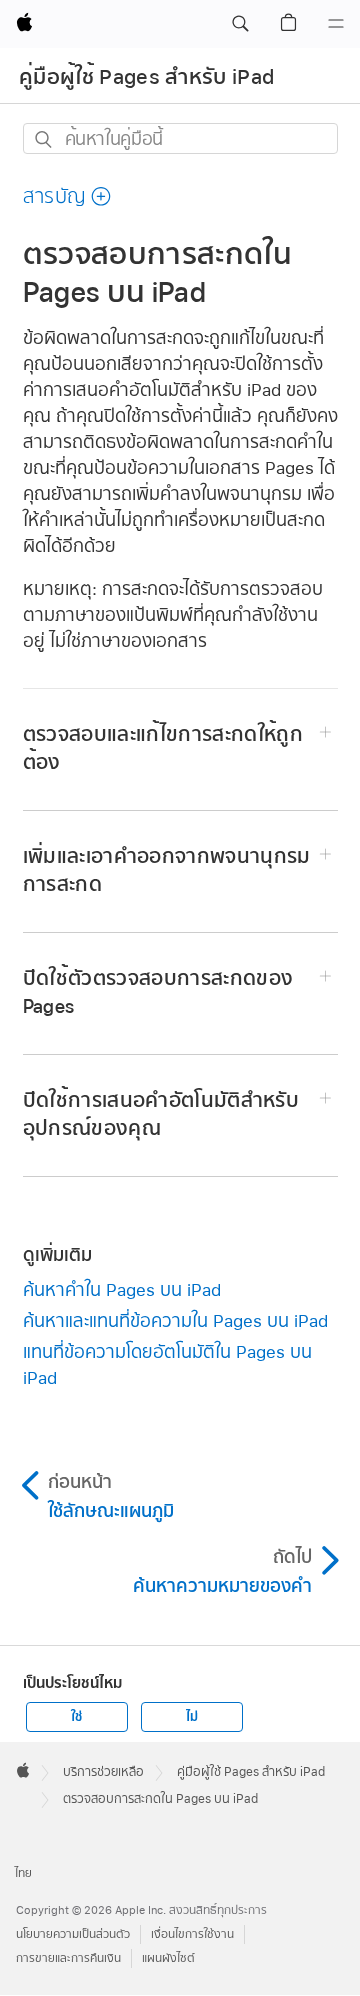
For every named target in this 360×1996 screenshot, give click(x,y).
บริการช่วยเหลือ (103, 1772)
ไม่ (192, 1717)
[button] (240, 24)
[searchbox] (180, 138)
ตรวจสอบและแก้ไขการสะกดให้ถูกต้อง (163, 748)
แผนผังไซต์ (168, 1958)
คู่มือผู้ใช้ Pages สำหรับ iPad (147, 77)
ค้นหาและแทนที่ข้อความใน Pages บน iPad (175, 1320)
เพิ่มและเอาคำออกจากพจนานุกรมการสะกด (167, 870)
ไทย (23, 1873)
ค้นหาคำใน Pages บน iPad (122, 1289)
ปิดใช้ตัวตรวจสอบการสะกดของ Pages (158, 992)
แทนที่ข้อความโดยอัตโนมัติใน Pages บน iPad (167, 1364)
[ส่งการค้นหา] (44, 139)
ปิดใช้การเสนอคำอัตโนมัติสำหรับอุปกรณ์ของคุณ (161, 1114)
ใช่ (76, 1717)
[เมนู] (336, 24)
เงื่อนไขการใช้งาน (192, 1934)
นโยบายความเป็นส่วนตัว (73, 1934)
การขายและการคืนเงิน (68, 1958)
